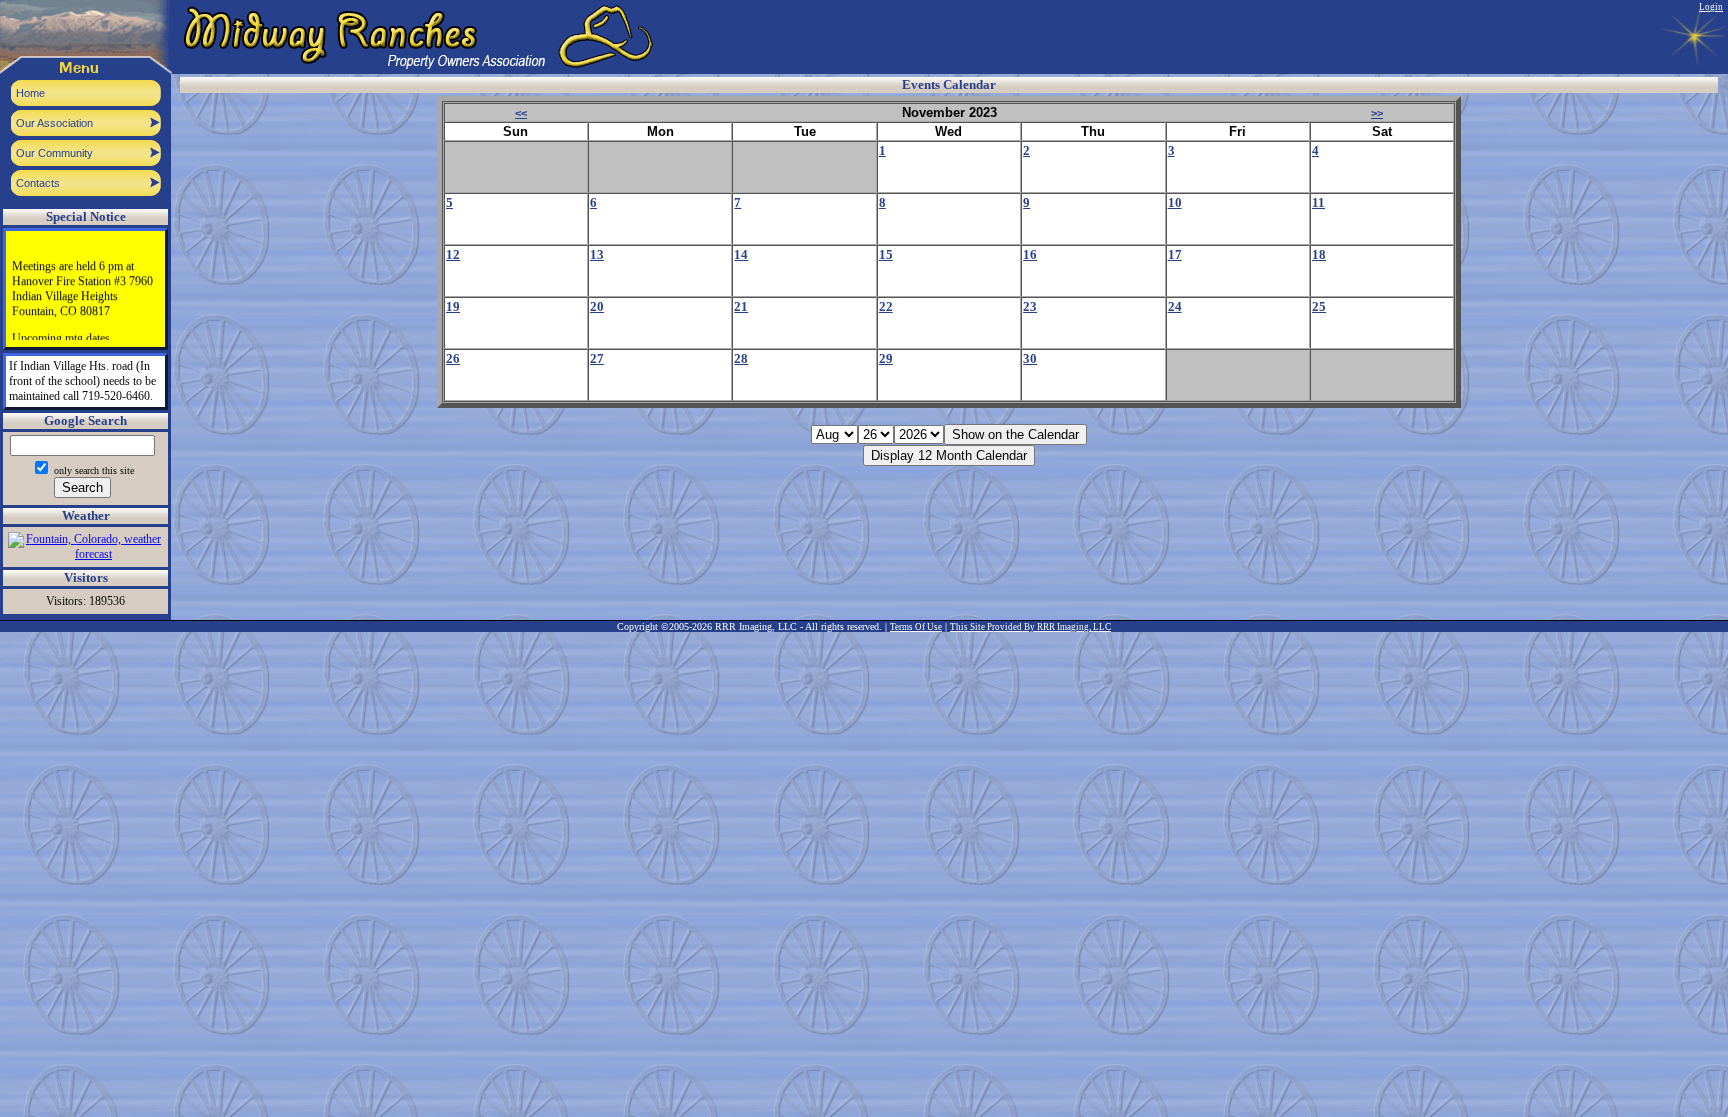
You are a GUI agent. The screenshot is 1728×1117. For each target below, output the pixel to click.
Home (30, 93)
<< (521, 113)
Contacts (38, 183)
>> (1377, 113)
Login (1711, 7)
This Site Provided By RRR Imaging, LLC (1030, 627)
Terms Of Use (916, 627)
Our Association (54, 123)
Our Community (54, 153)
